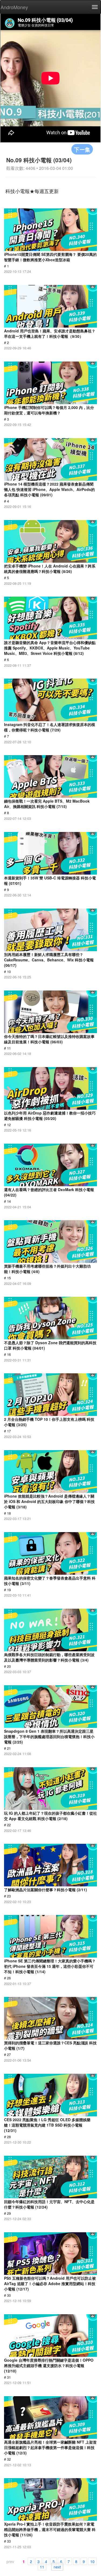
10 (92, 2561)
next (57, 2567)
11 (42, 2567)
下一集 (82, 149)
